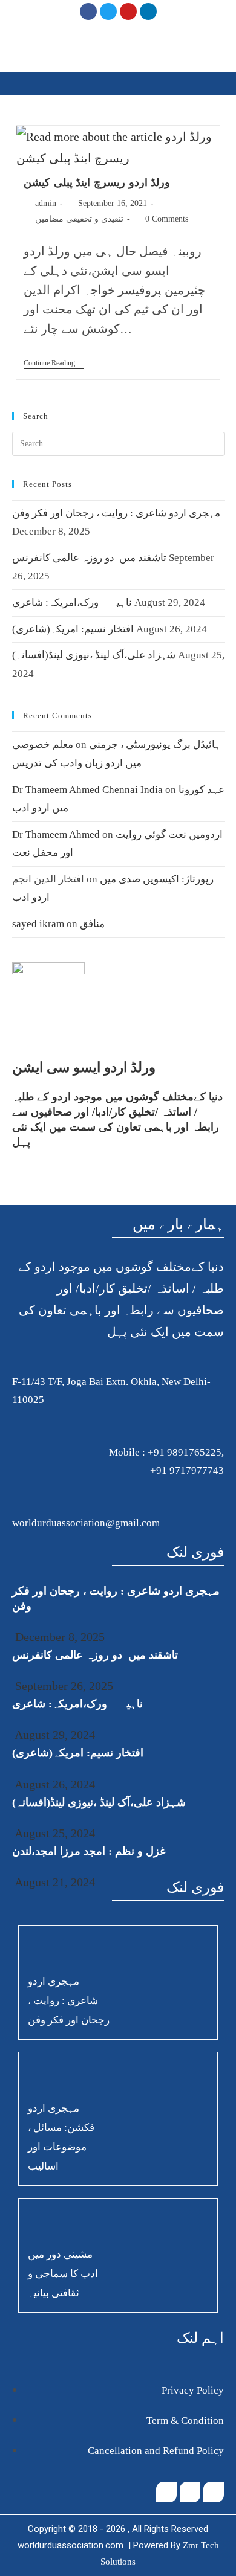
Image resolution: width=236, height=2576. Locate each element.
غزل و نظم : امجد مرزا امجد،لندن (89, 1851)
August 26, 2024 (54, 1784)
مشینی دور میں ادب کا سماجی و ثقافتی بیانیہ (63, 2274)
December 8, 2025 (58, 1637)
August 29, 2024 (54, 1735)
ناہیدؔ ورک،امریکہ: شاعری (72, 602)
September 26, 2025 (63, 1686)
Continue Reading (54, 363)
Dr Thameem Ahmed (56, 834)
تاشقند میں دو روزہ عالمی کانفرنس (89, 558)
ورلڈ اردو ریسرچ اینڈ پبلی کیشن (97, 182)
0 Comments (167, 219)
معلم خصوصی (43, 744)
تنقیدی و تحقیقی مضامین (79, 219)
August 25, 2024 (54, 1833)
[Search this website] (118, 442)
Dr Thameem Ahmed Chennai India (87, 790)
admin (46, 203)
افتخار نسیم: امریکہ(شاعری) (73, 629)
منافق (92, 924)
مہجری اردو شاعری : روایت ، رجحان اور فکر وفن (116, 513)
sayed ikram (38, 924)
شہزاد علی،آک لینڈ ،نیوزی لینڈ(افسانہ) (94, 655)
